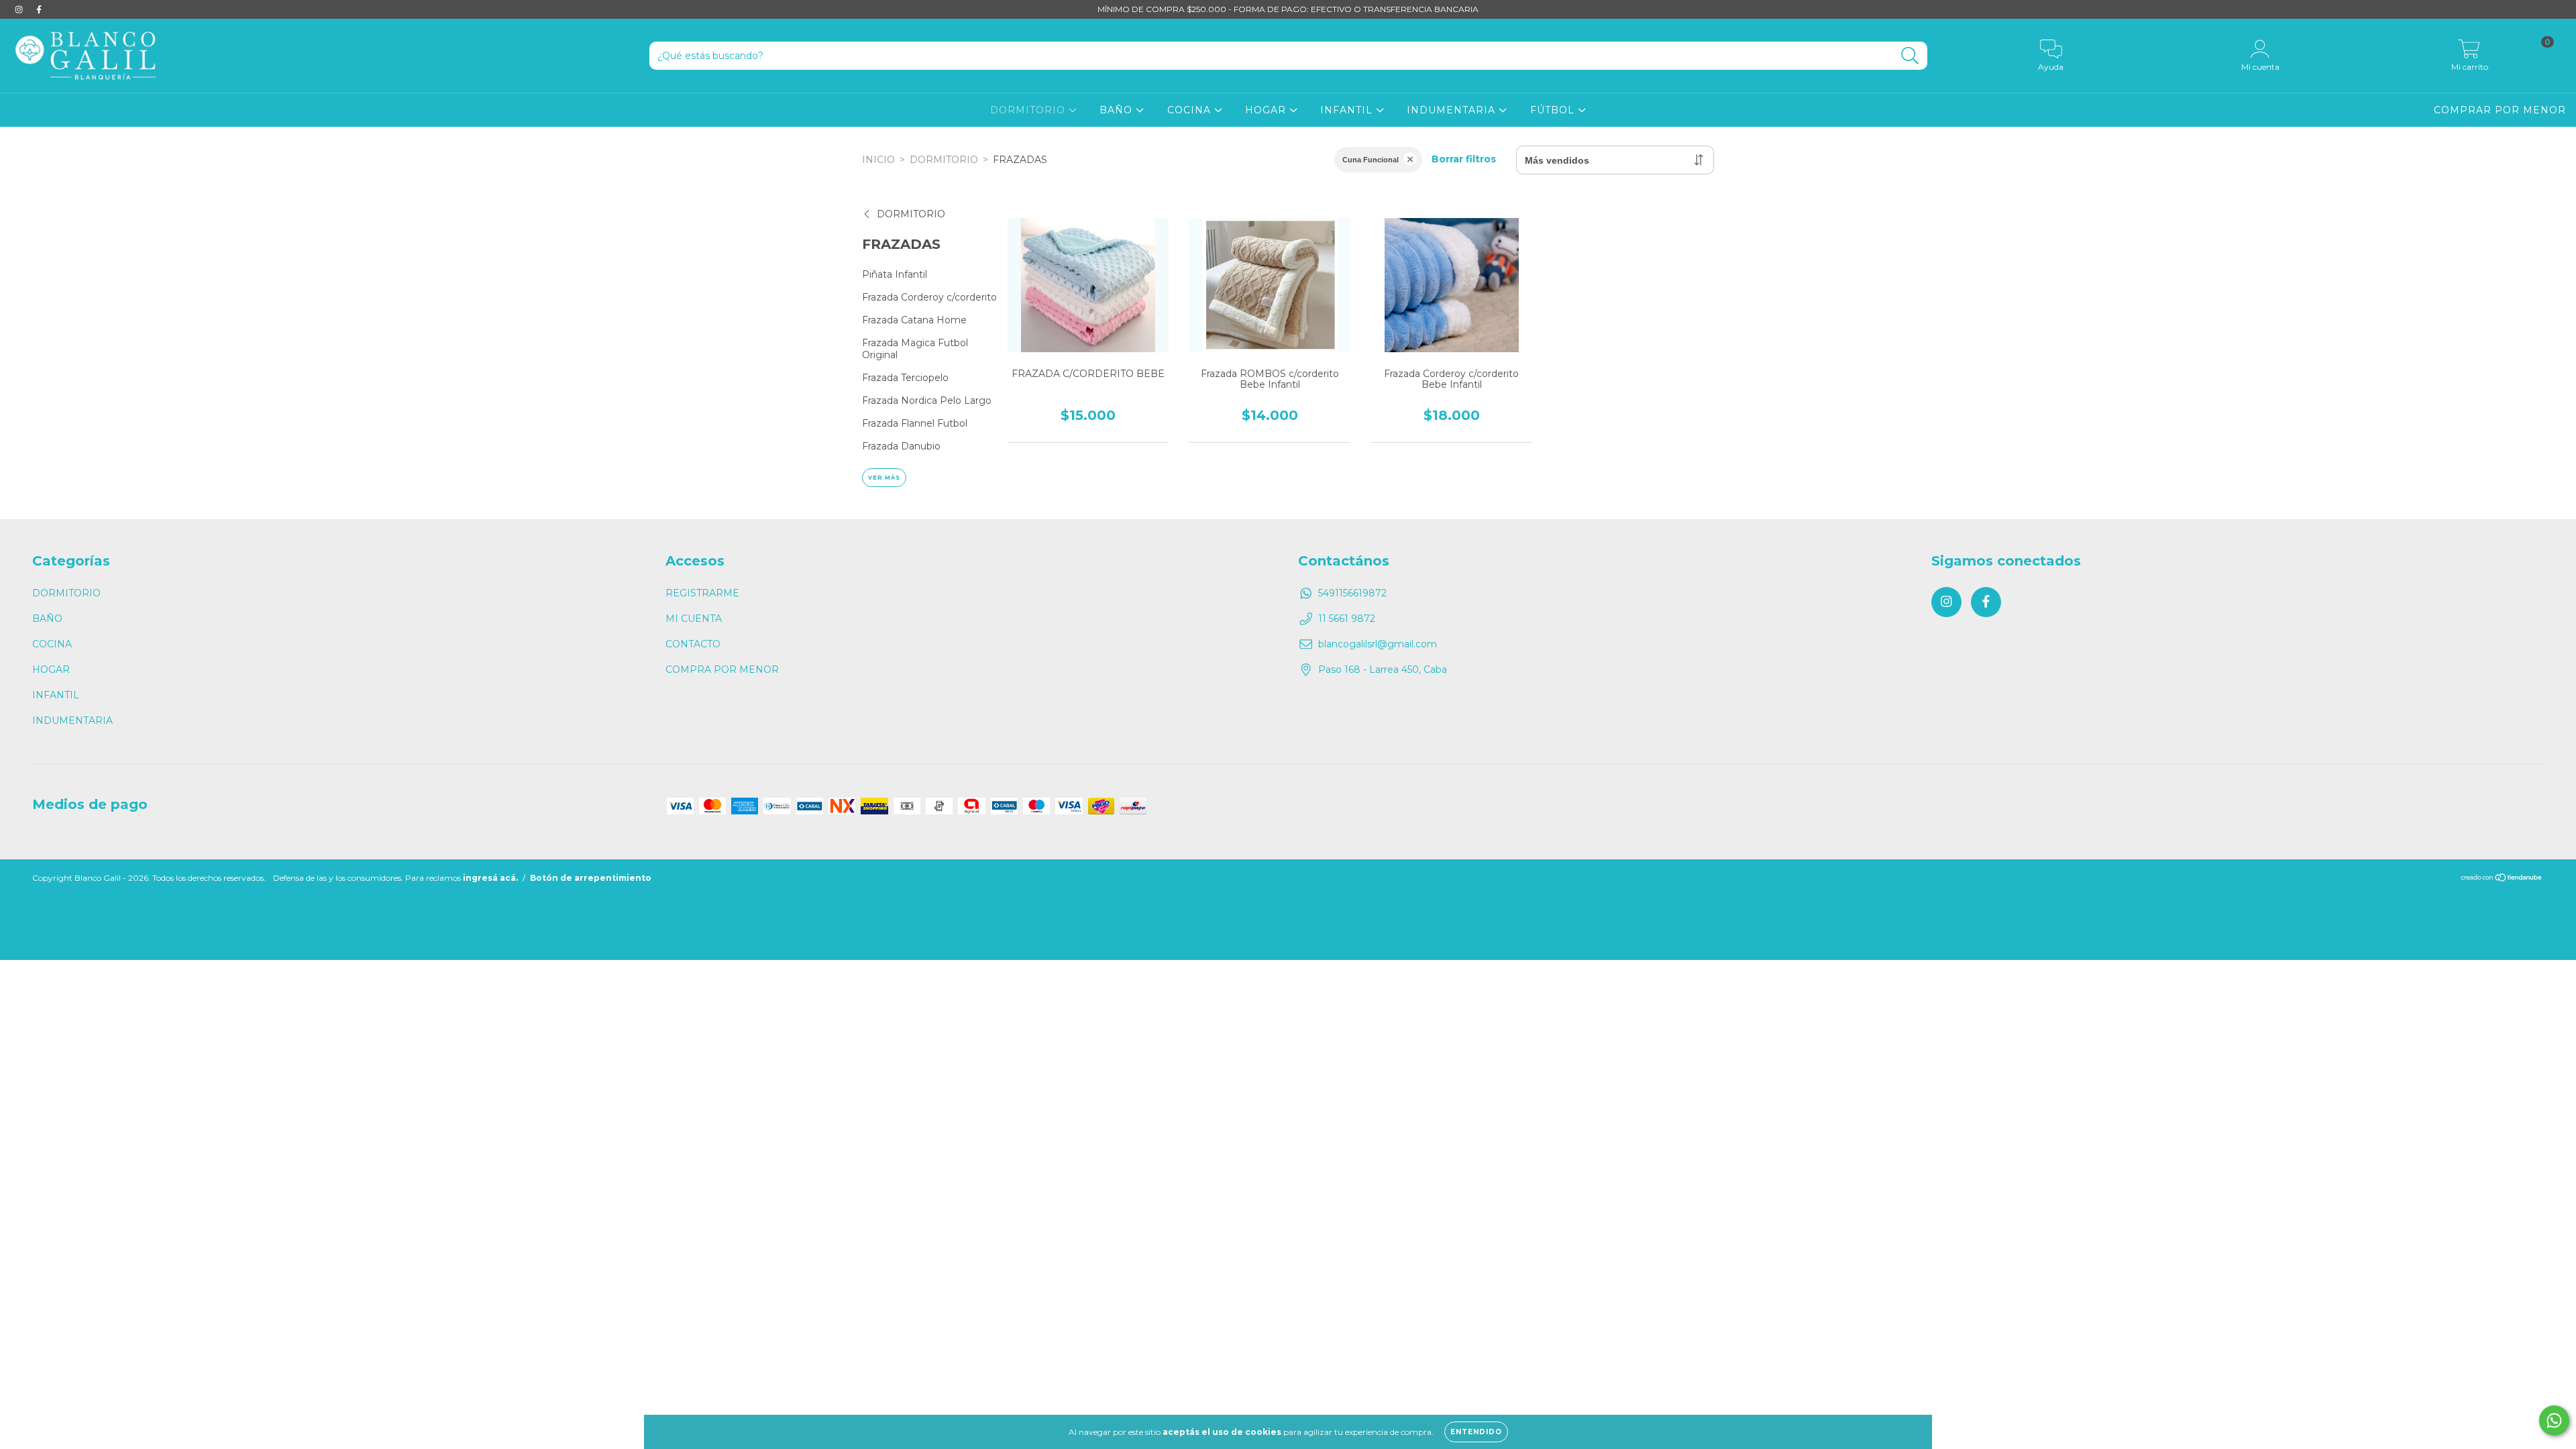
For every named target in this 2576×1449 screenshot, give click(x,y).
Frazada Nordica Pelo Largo (927, 400)
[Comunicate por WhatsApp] (2554, 1420)
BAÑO (1118, 110)
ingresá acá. (490, 878)
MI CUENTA (694, 619)
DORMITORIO (1029, 110)
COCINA (1191, 110)
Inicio (878, 160)
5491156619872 (1352, 593)
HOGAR (1267, 110)
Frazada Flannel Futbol (915, 423)
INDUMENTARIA (1453, 110)
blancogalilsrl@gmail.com (1378, 644)
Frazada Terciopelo (905, 378)
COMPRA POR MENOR (722, 669)
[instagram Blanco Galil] (20, 9)
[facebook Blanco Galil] (39, 9)
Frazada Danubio (901, 446)
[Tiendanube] (2502, 879)
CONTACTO (693, 644)
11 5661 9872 (1347, 619)
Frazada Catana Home (914, 320)
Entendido (1476, 1432)
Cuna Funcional (1371, 160)
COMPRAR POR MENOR (2500, 110)
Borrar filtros (1464, 159)
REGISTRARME (702, 593)
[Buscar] (1910, 56)
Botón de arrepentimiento (591, 878)
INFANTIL (1348, 110)
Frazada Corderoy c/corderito (929, 297)
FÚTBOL (1554, 110)
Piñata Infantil (895, 274)
